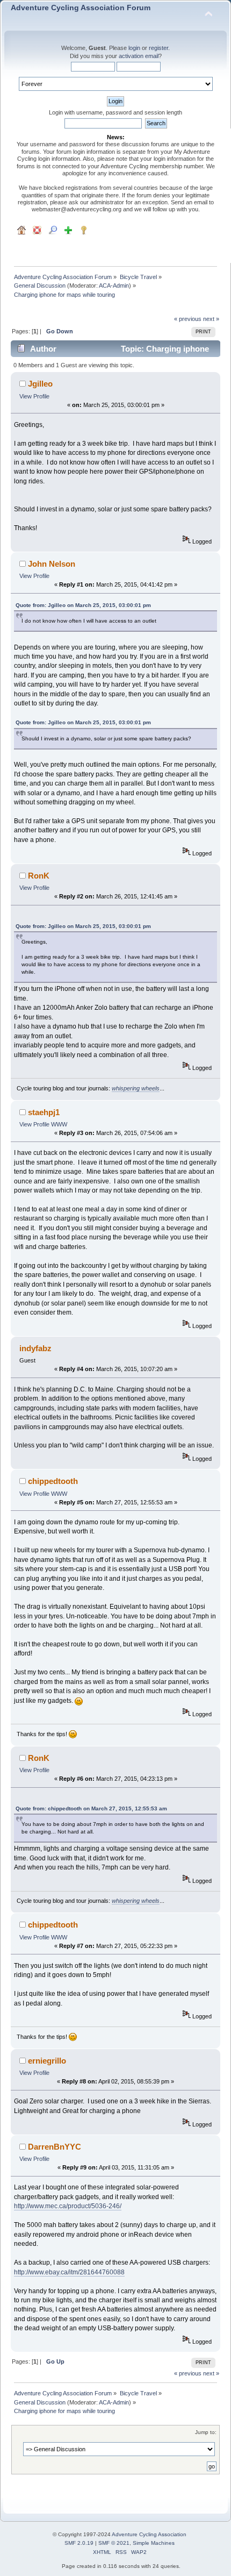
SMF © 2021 (114, 2543)
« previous (188, 319)
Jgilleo (40, 384)
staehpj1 (44, 1112)
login (134, 48)
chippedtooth (53, 1481)
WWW (59, 1124)
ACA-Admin (114, 286)
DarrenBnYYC (55, 2147)
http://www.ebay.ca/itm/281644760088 (69, 2272)
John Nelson (52, 564)
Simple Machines (154, 2543)
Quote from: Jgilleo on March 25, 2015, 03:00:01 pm (83, 605)
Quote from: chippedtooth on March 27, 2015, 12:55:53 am (91, 1808)
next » (211, 319)
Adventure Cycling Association (149, 2534)
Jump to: (206, 2432)
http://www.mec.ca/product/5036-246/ (68, 2206)
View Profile (34, 396)
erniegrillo (47, 2061)
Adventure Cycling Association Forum (81, 8)
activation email (139, 56)
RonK (39, 876)
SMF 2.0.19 (79, 2543)
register (158, 48)
